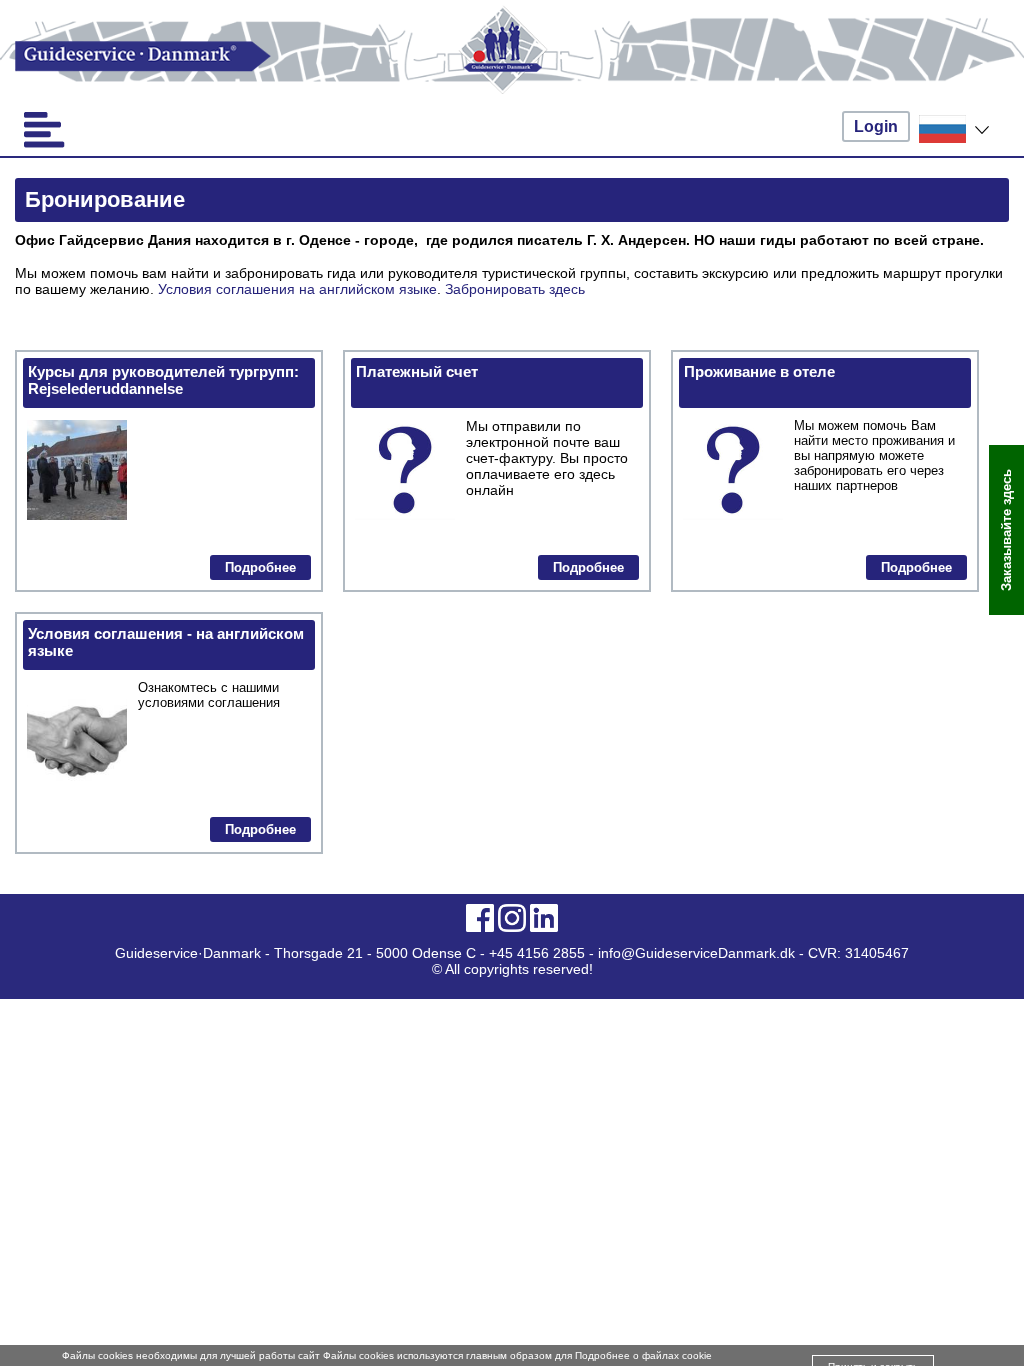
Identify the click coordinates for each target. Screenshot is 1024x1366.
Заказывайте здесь (1006, 530)
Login (876, 126)
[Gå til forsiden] (512, 56)
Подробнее (260, 567)
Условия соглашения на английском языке (297, 289)
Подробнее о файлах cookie (643, 1355)
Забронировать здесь (515, 289)
